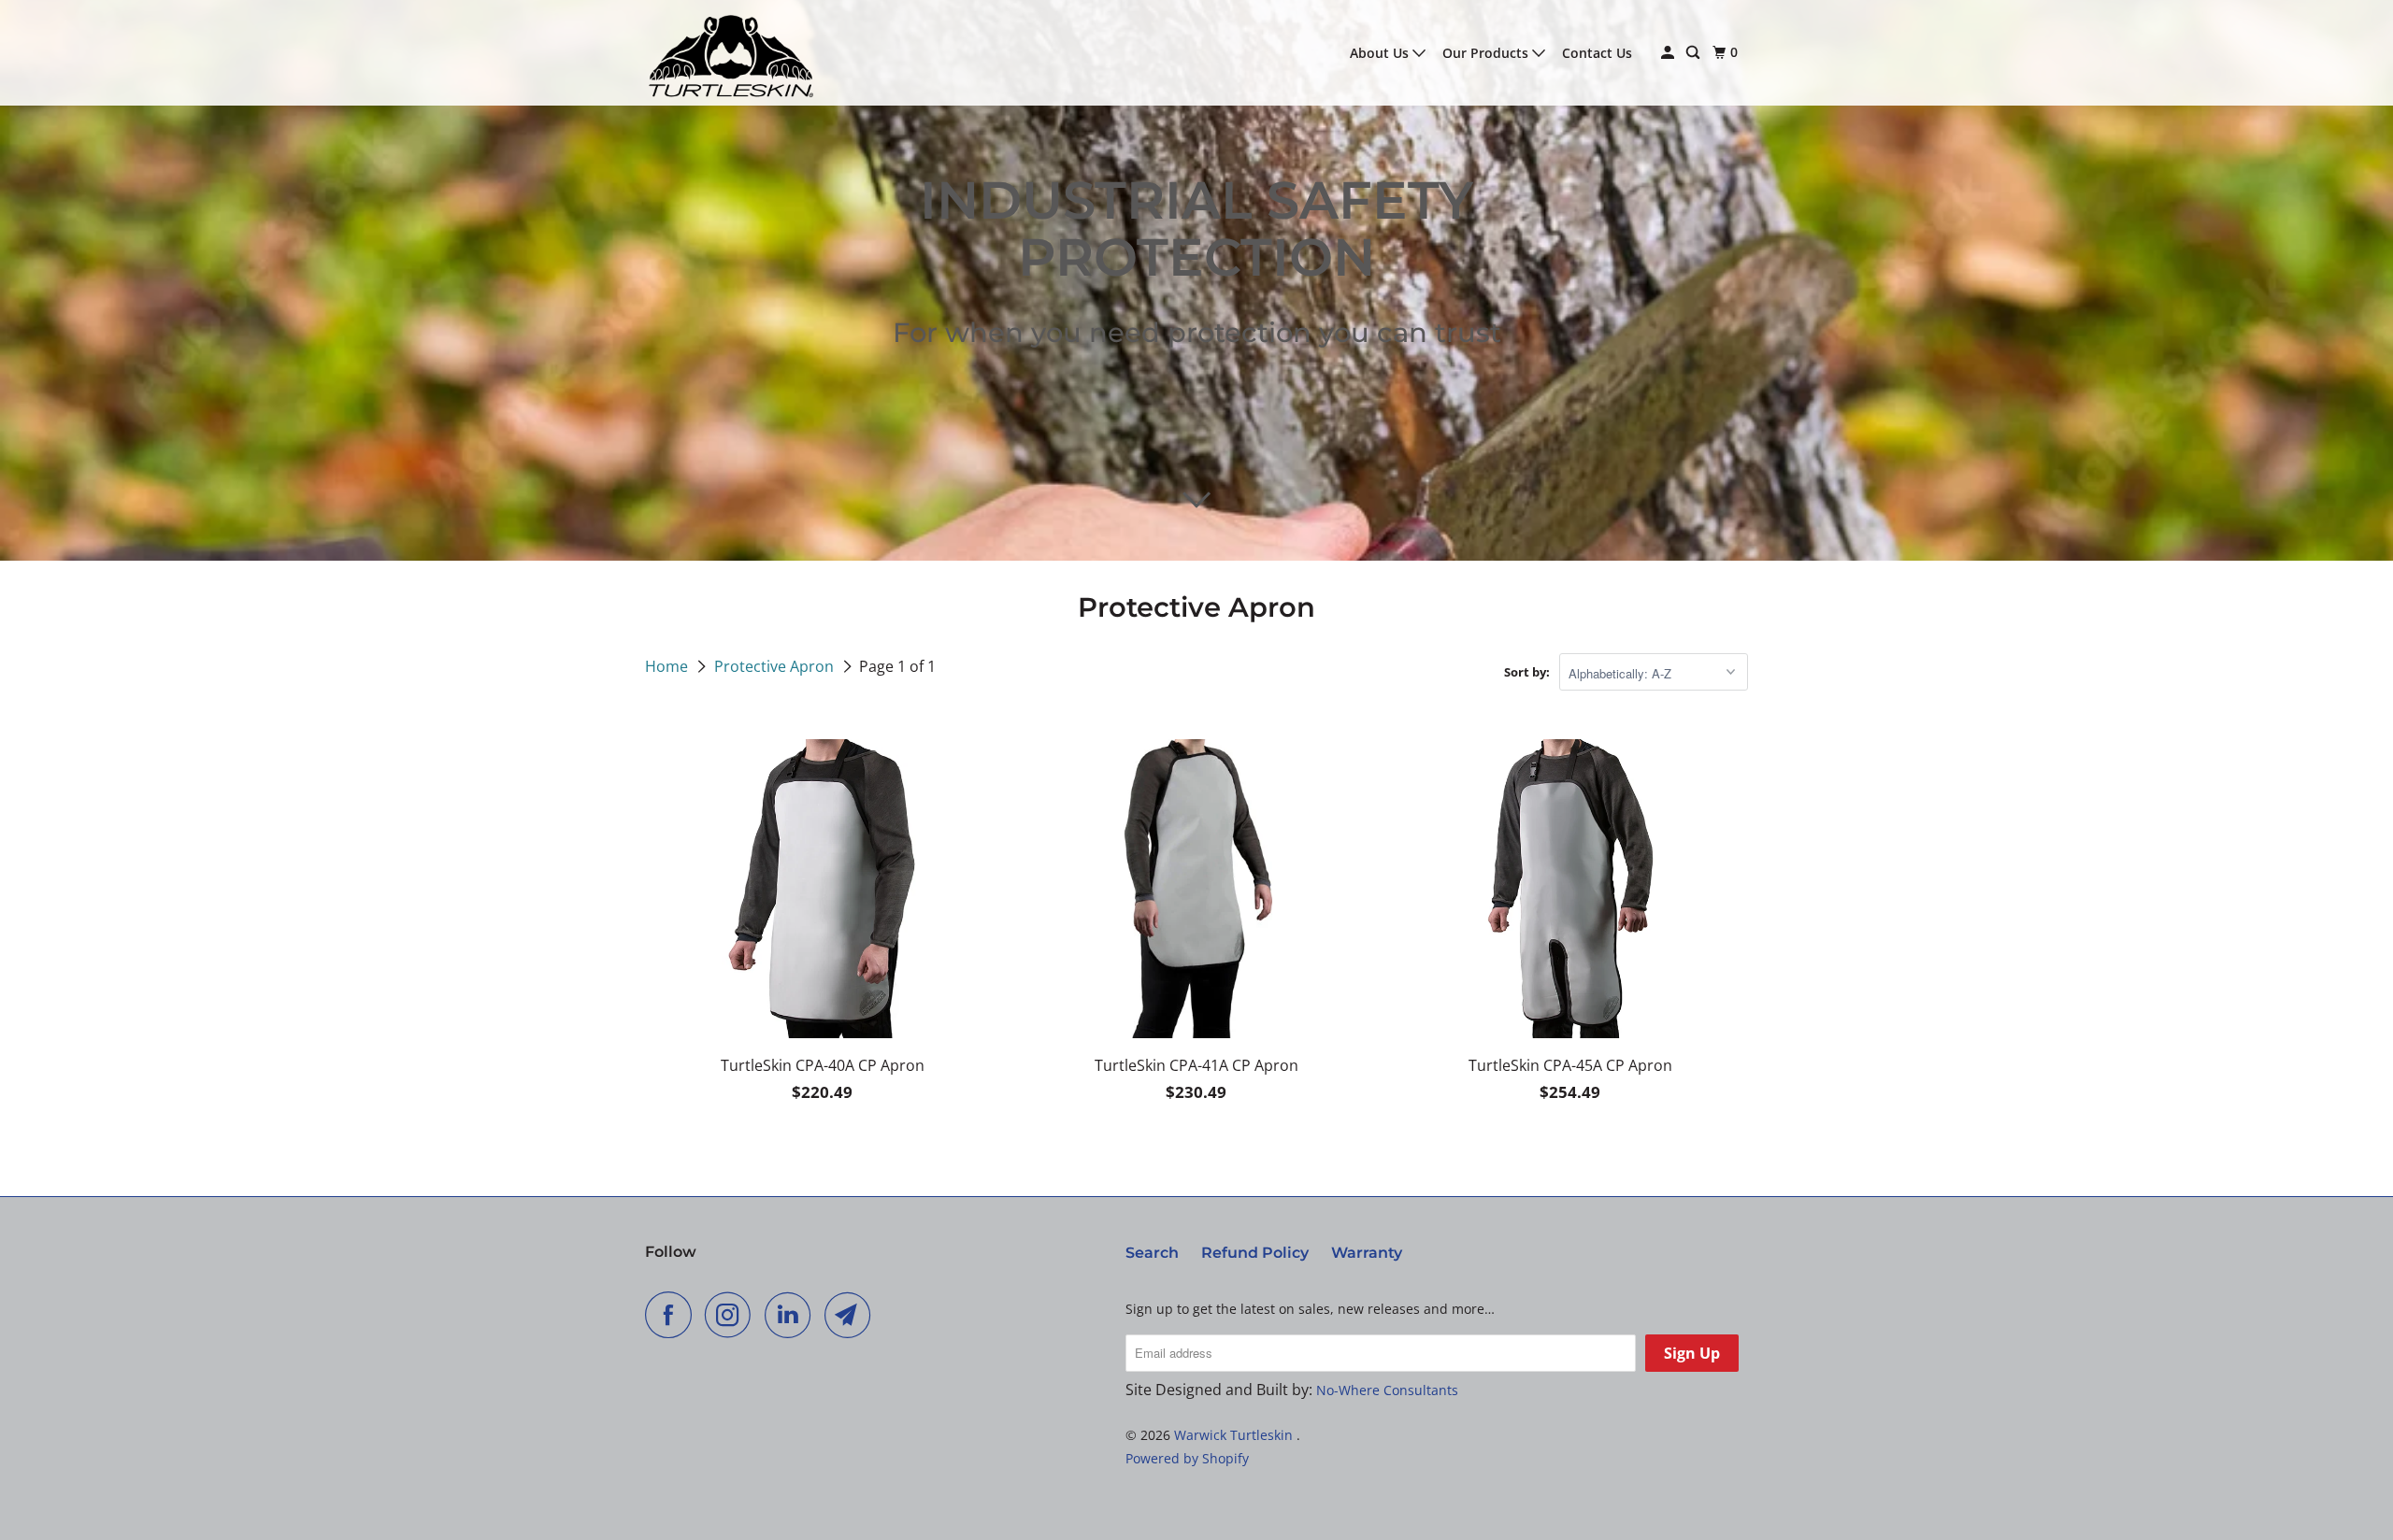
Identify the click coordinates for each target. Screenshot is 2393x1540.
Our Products (1487, 53)
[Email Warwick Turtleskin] (853, 1315)
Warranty (1367, 1253)
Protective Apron (776, 666)
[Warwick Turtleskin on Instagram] (733, 1315)
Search (1152, 1253)
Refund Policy (1255, 1253)
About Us (1381, 53)
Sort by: (1527, 672)
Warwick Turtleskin (1235, 1435)
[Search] (1694, 53)
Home (668, 666)
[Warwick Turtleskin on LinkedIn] (793, 1315)
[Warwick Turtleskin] (729, 53)
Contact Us (1597, 53)
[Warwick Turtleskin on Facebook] (673, 1315)
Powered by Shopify (1187, 1458)
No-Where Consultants (1387, 1390)
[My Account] (1669, 53)
